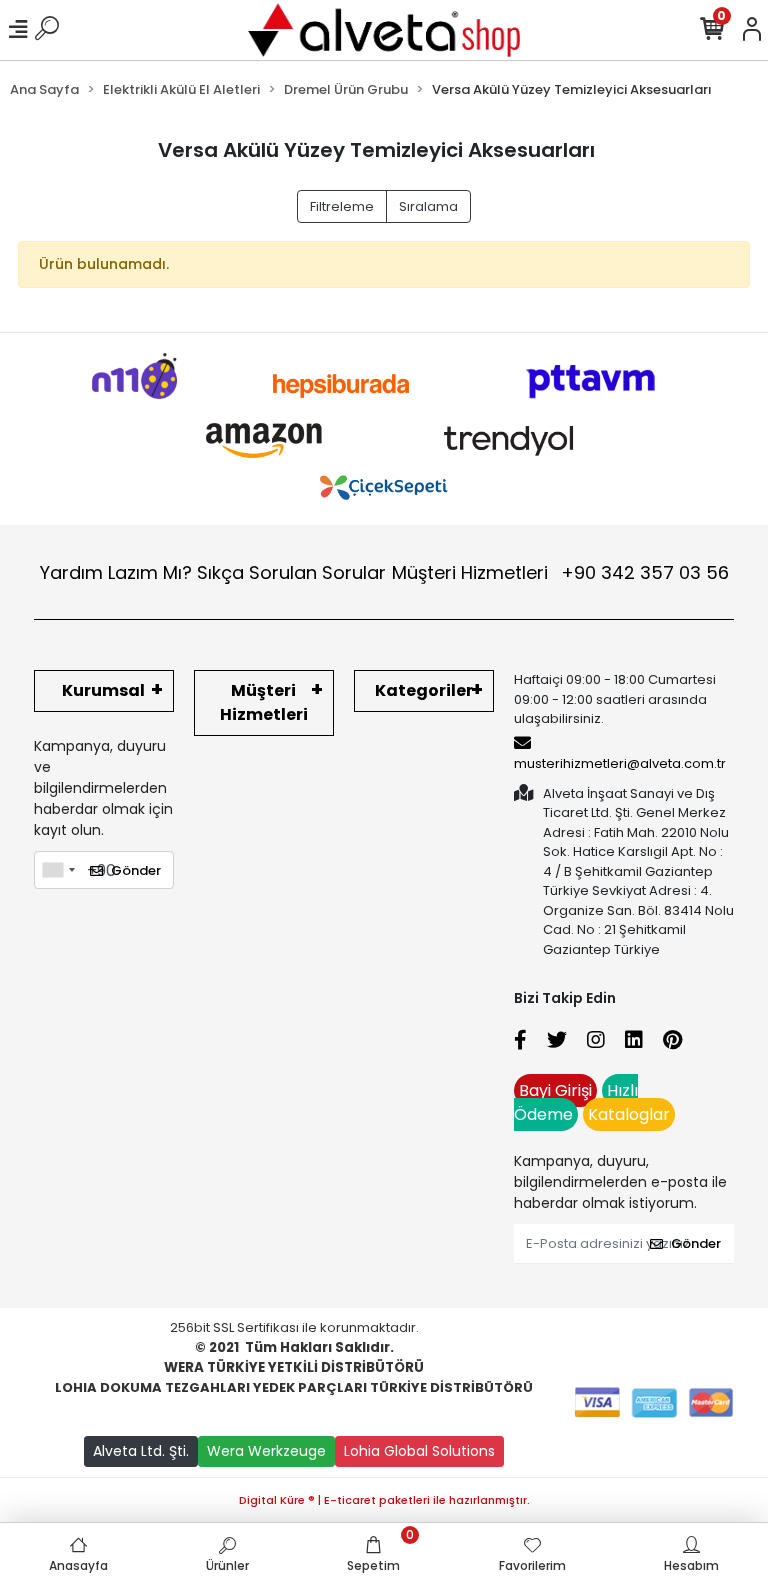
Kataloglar (629, 1114)
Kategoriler (424, 690)
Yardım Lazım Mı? (116, 572)
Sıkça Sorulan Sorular (291, 572)
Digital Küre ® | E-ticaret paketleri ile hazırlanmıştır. (384, 1500)
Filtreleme (342, 206)
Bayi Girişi (555, 1090)
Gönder (136, 870)
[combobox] (58, 870)
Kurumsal (103, 690)
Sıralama (428, 206)
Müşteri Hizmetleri (560, 572)
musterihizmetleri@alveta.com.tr (620, 763)
